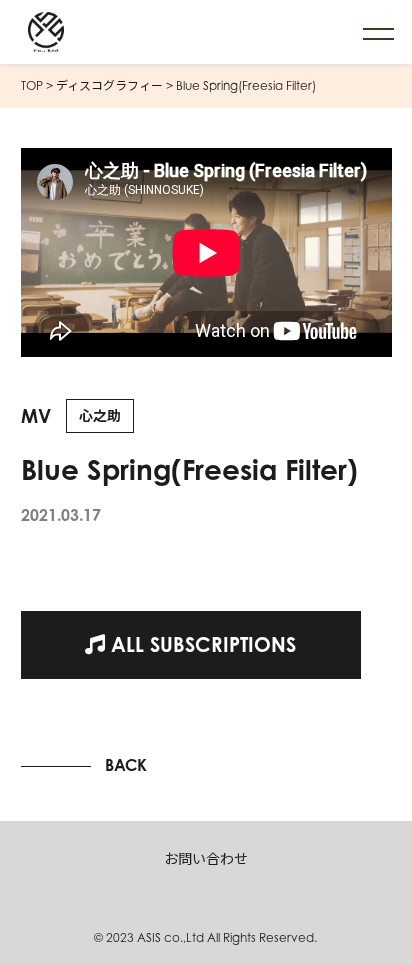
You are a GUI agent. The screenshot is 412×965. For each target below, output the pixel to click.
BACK (126, 765)
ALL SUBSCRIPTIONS (200, 644)
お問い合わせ (206, 858)
